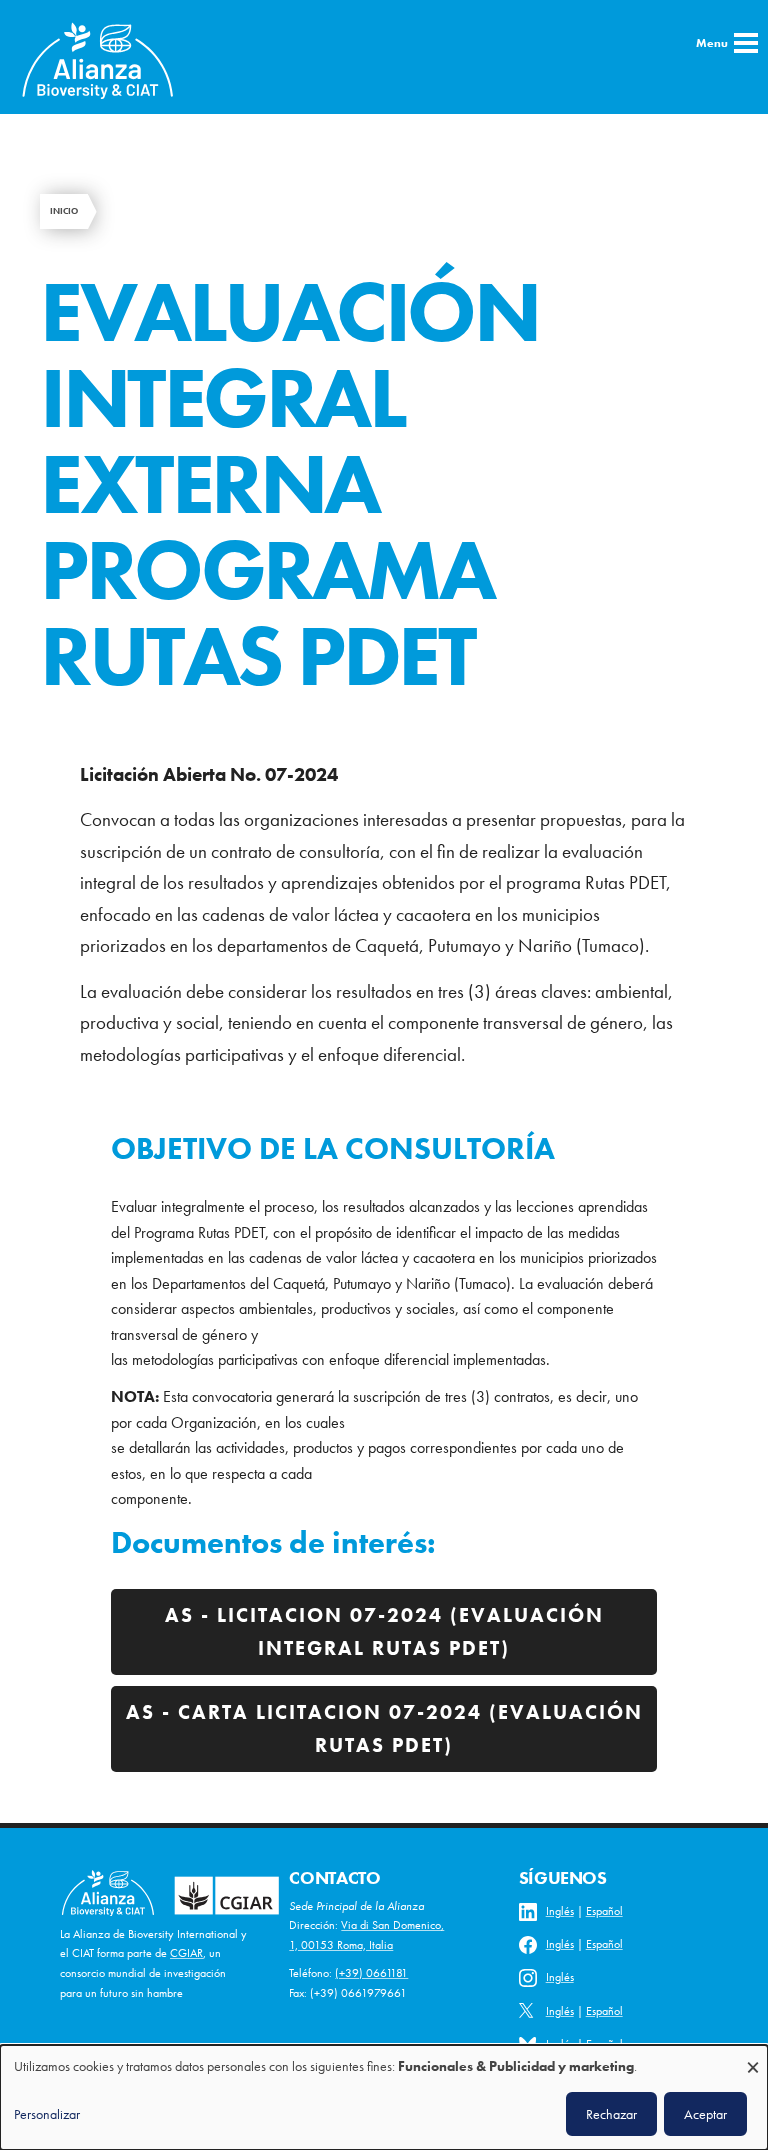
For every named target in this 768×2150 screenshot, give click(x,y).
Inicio (64, 211)
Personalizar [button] (47, 2114)
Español (604, 1911)
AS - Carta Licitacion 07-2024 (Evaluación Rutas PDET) (384, 1728)
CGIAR (186, 1953)
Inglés (560, 1911)
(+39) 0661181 (371, 1973)
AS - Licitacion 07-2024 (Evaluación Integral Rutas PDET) (384, 1631)
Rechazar (611, 2114)
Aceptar (705, 2114)
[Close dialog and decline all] (753, 2057)
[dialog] (384, 2097)
